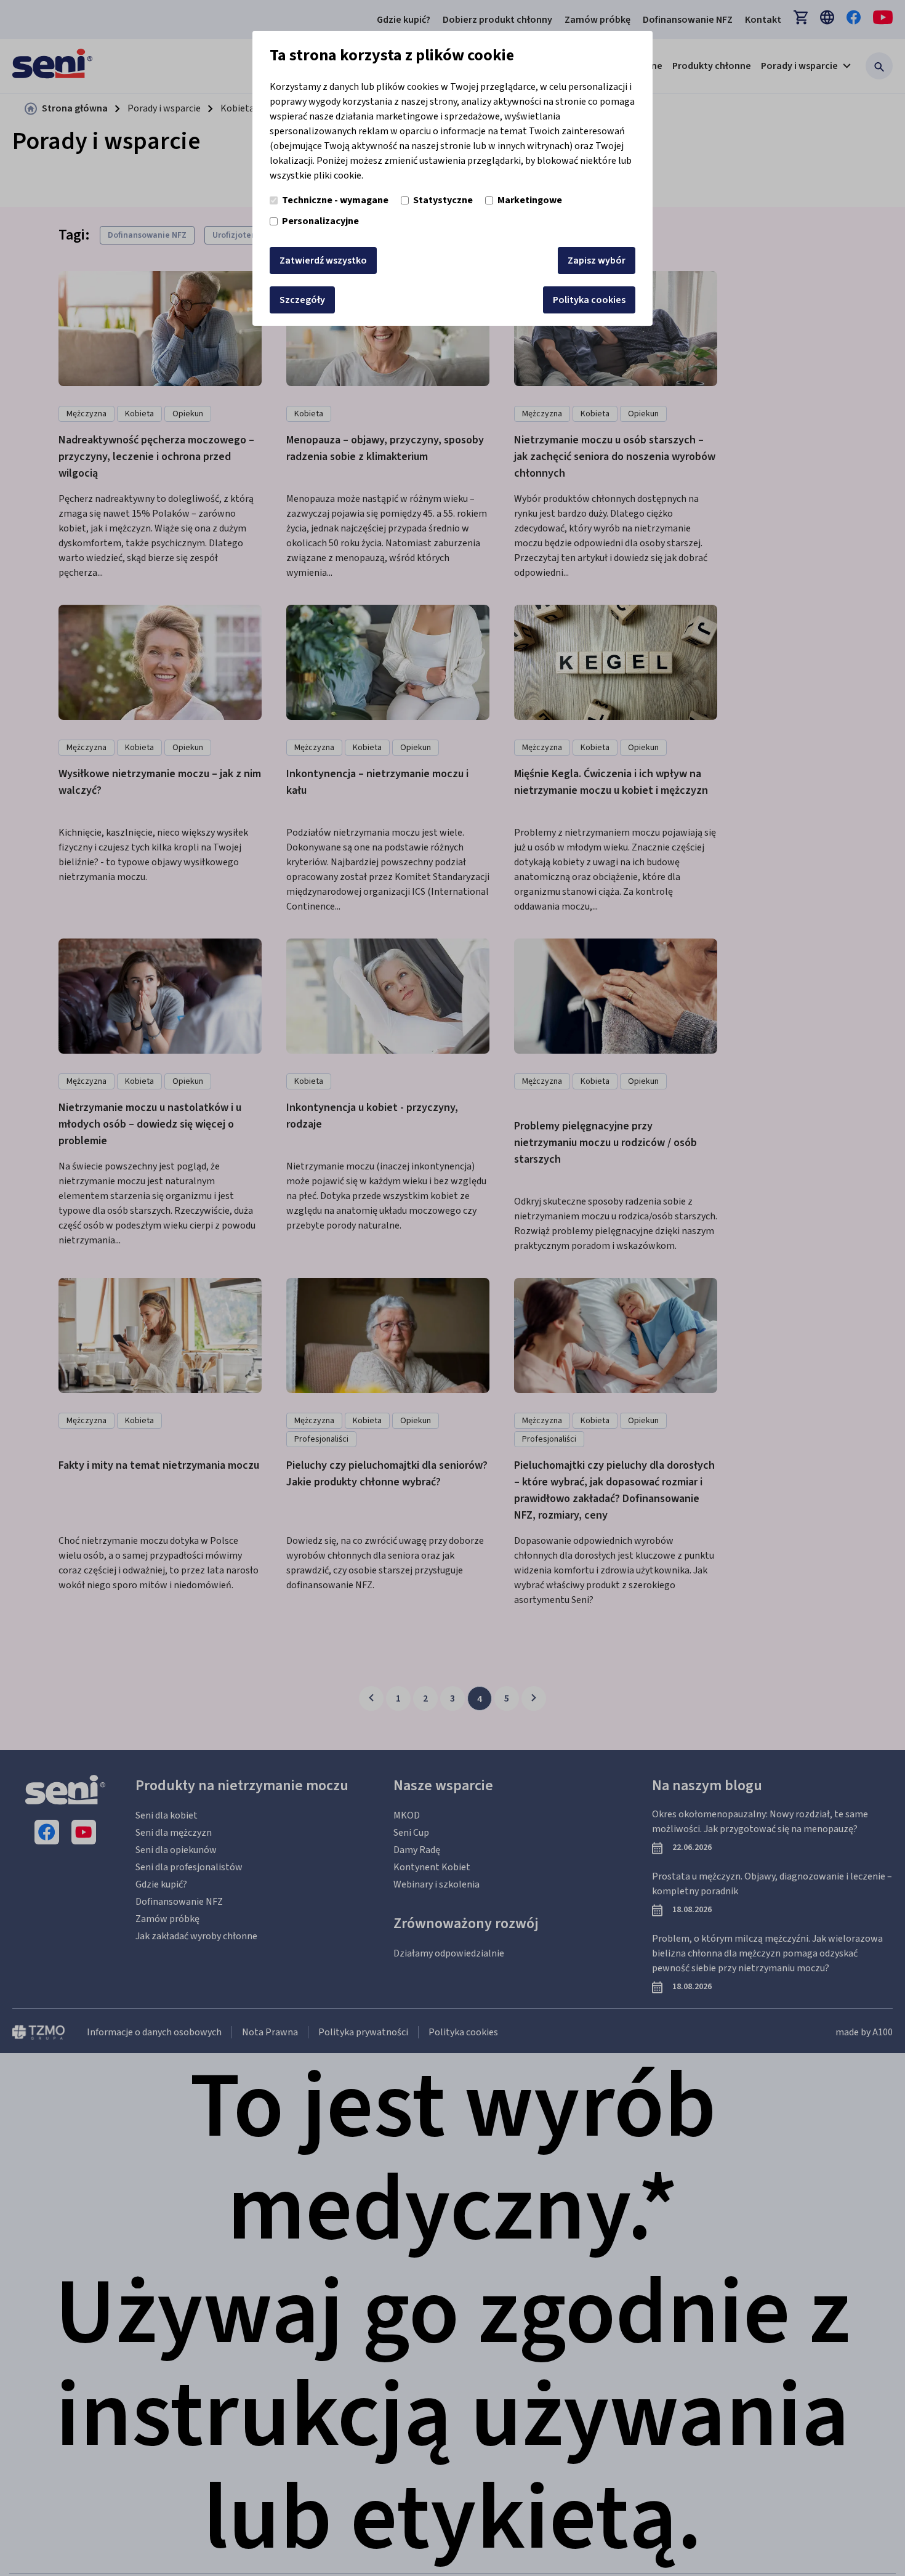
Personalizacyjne (320, 221)
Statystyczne (443, 200)
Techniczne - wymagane (335, 200)
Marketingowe (530, 200)
